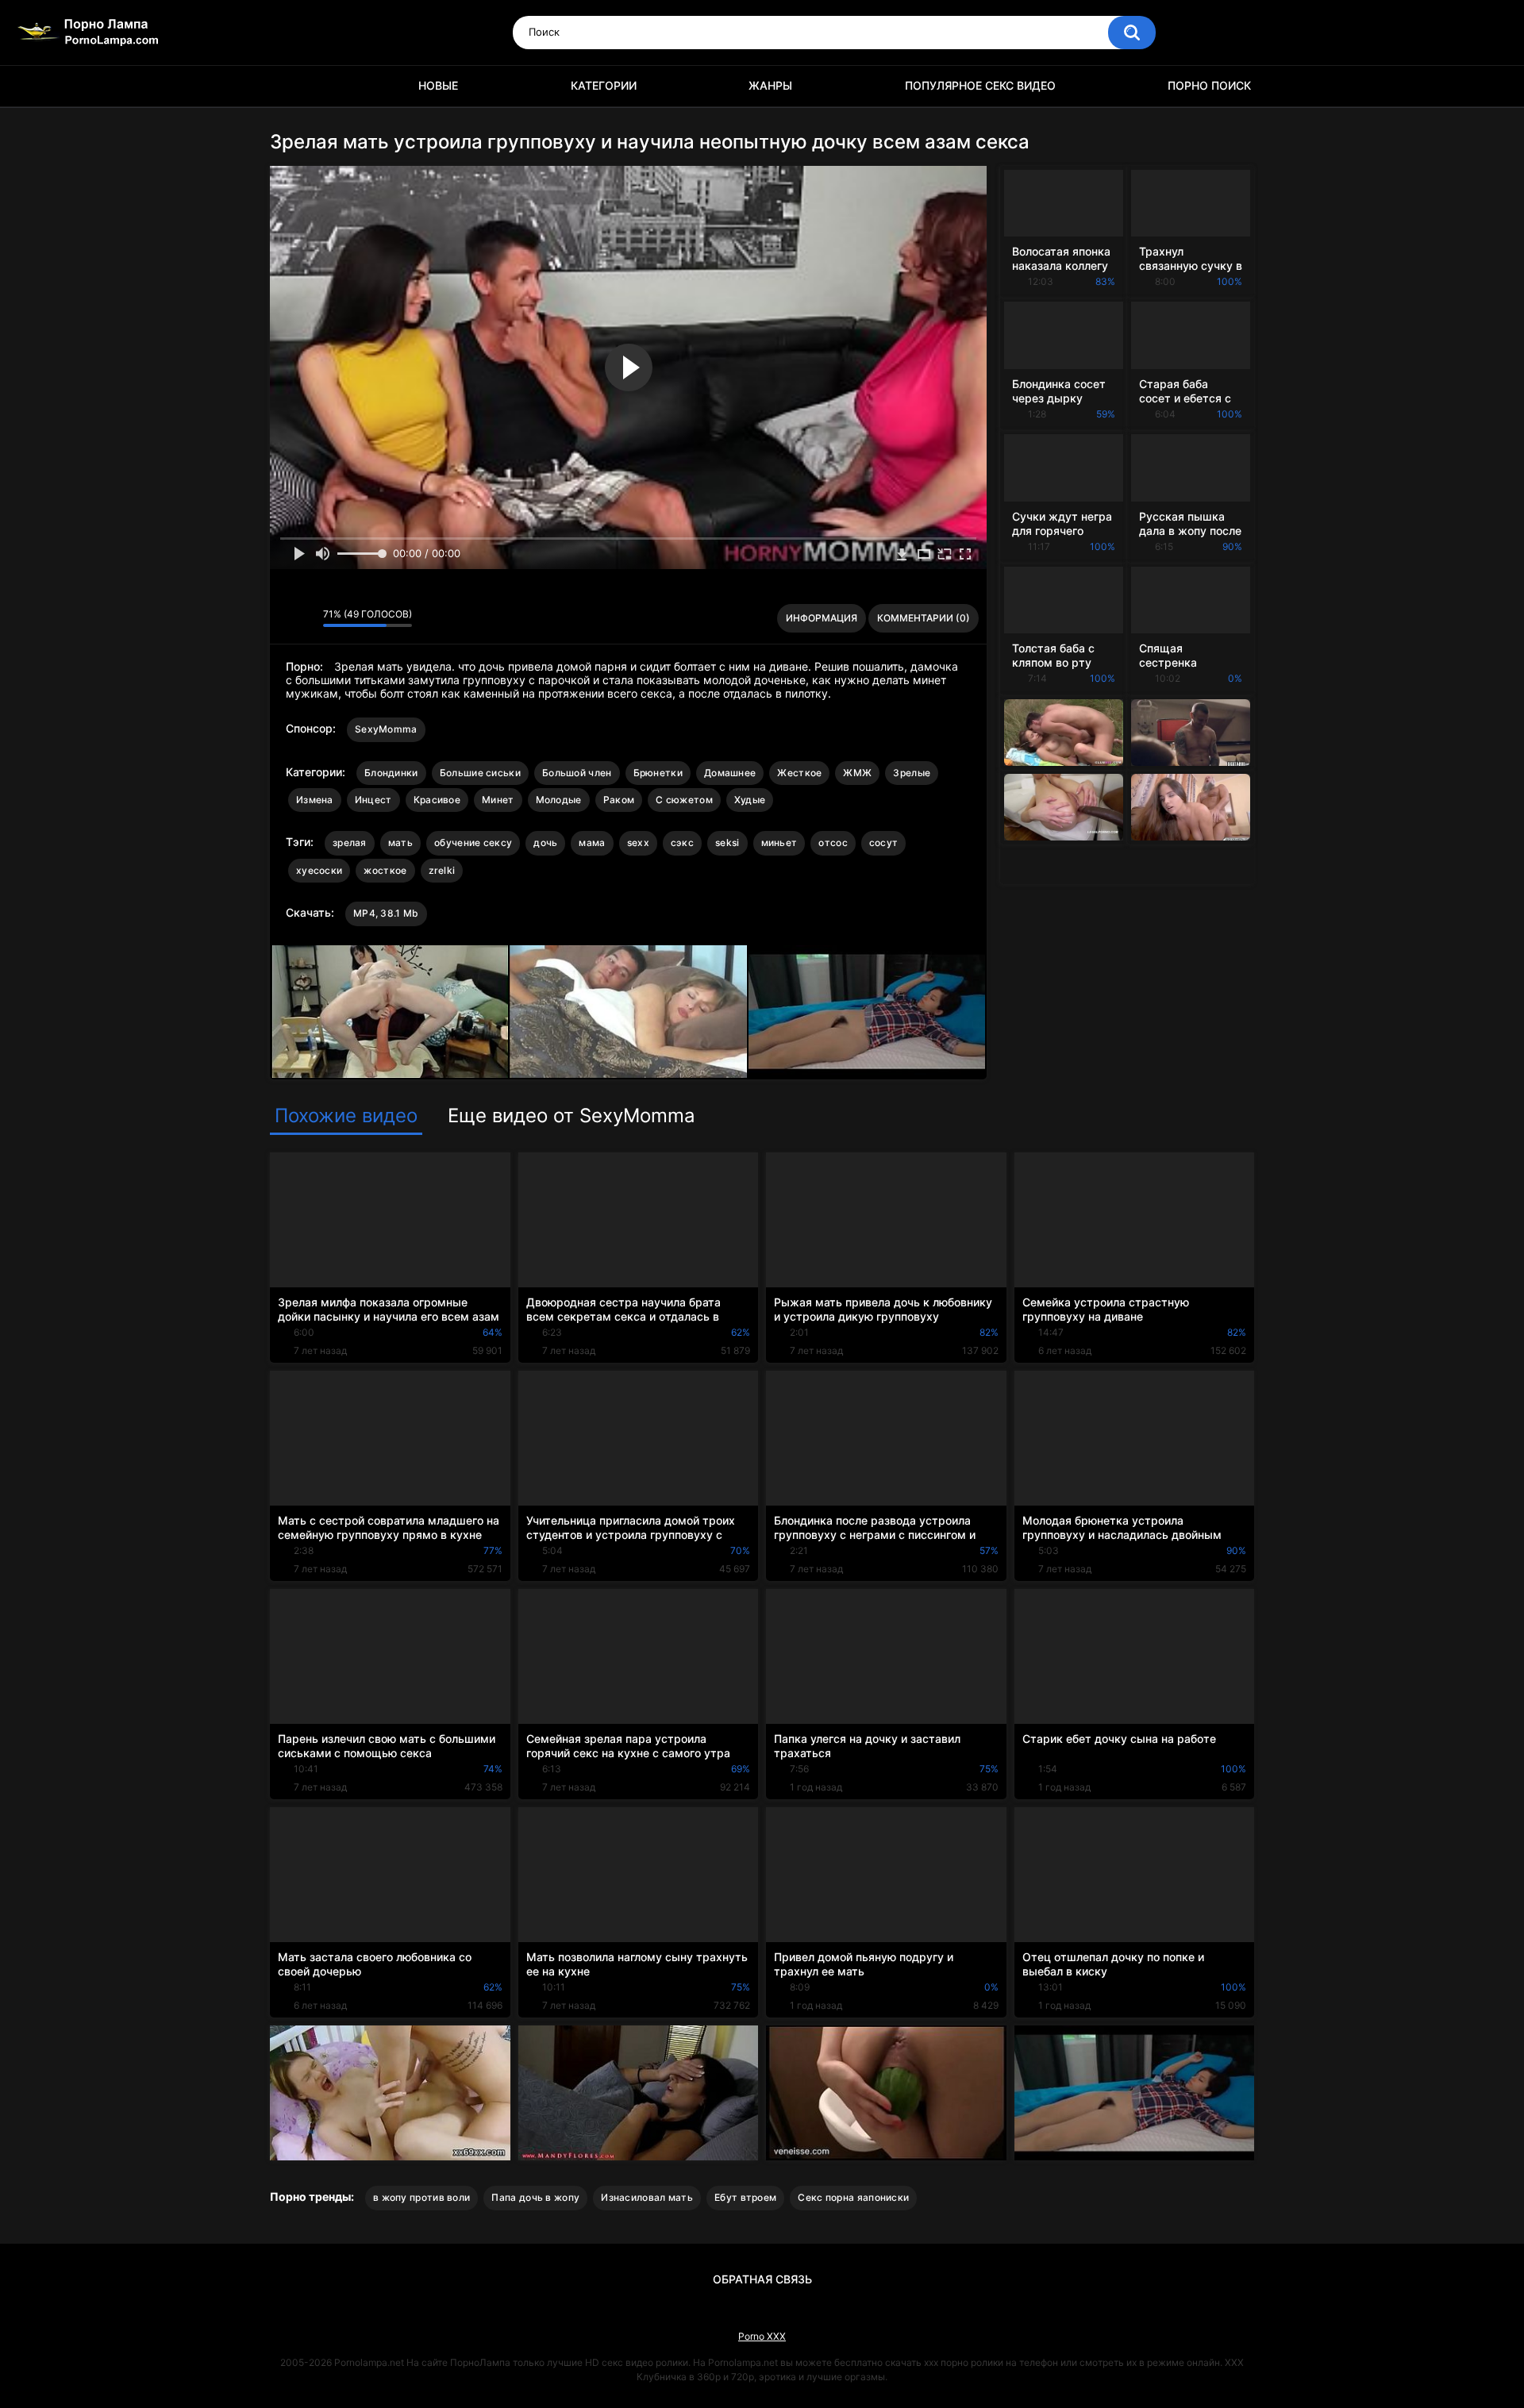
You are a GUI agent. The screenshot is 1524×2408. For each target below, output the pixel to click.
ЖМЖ (857, 773)
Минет (498, 800)
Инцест (373, 800)
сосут (884, 842)
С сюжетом (684, 800)
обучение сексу (473, 842)
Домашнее (730, 773)
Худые (750, 800)
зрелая (350, 842)
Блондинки (391, 773)
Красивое (437, 800)
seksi (727, 842)
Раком (619, 800)
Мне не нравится (307, 618)
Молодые (559, 800)
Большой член (577, 773)
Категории (604, 85)
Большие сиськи (480, 773)
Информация (822, 618)
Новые (438, 85)
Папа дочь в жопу (535, 2197)
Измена (315, 800)
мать (400, 842)
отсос (833, 842)
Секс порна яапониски (853, 2197)
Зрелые (912, 773)
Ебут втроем (745, 2197)
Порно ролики (290, 86)
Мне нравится (286, 618)
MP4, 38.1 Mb (386, 913)
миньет (779, 842)
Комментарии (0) (924, 618)
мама (592, 842)
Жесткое (799, 773)
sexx (638, 842)
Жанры (770, 85)
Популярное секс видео (980, 85)
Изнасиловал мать (647, 2197)
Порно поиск (1209, 85)
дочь (545, 842)
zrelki (442, 870)
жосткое (385, 870)
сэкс (682, 842)
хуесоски (319, 870)
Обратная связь (762, 2279)
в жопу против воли (421, 2197)
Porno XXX (762, 2336)
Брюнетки (658, 773)
